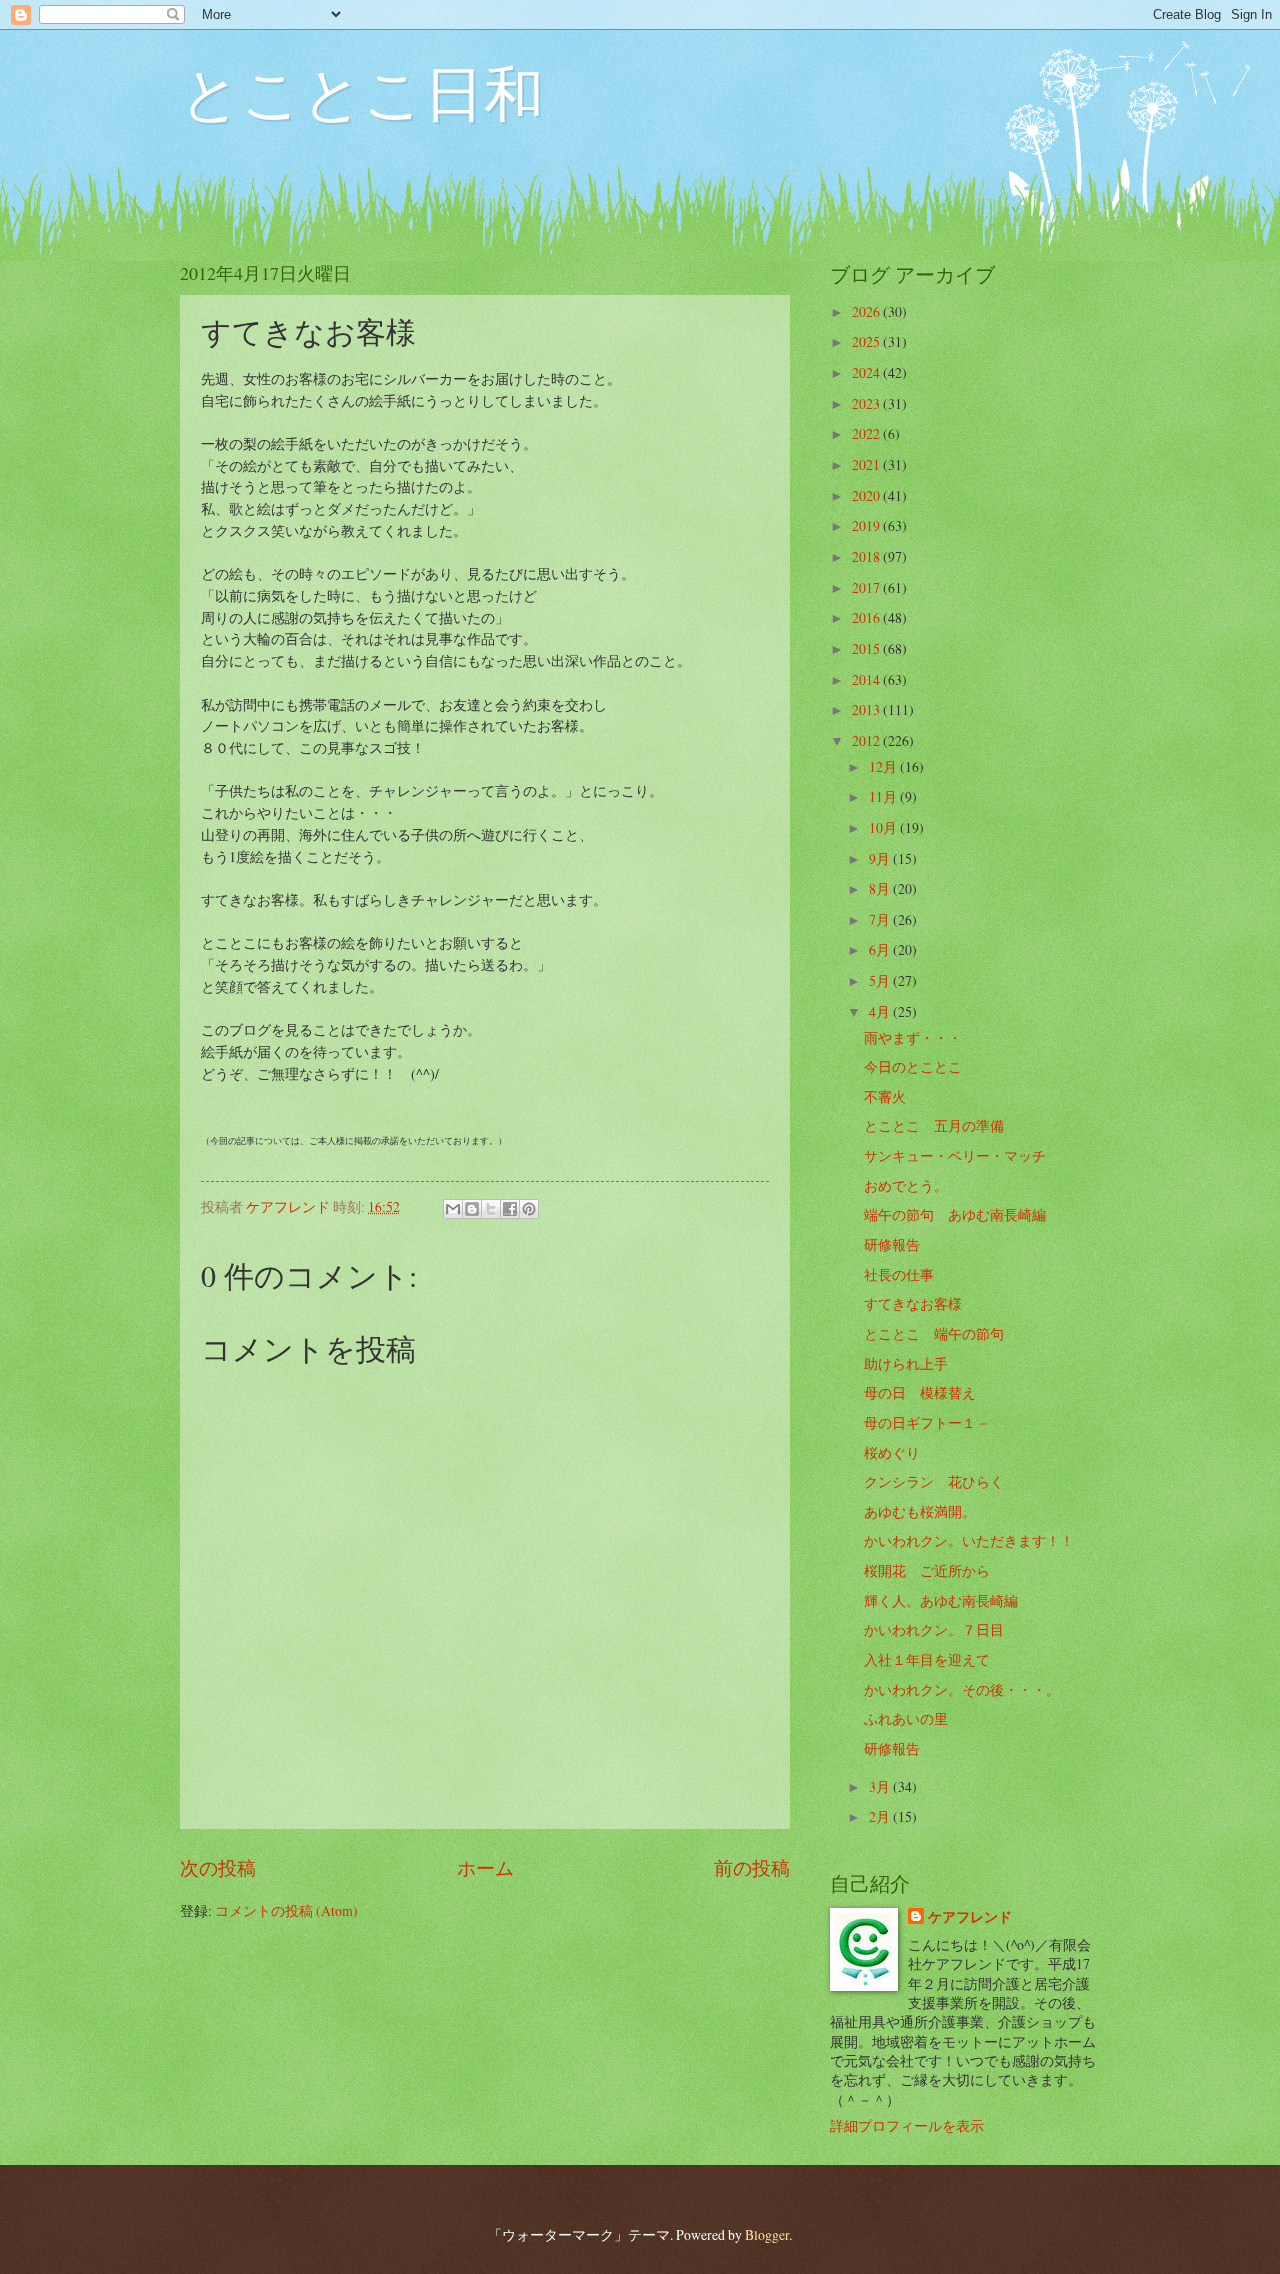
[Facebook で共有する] (510, 1209)
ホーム (485, 1867)
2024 (867, 372)
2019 (867, 525)
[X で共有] (491, 1209)
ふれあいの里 (906, 1718)
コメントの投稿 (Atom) (286, 1910)
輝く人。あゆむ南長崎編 (941, 1600)
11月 (884, 796)
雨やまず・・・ (913, 1037)
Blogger (767, 2234)
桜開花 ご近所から (927, 1570)
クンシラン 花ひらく (934, 1481)
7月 (881, 919)
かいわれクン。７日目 (934, 1629)
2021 (867, 464)
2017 (867, 587)
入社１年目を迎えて (927, 1659)
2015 (867, 648)
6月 (881, 949)
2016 (867, 617)
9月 (881, 858)
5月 (881, 980)
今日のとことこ (913, 1066)
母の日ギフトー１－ (927, 1422)
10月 (884, 827)
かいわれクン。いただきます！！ (969, 1540)
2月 (881, 1816)
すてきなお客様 (913, 1303)
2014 (867, 679)
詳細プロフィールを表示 (907, 2125)
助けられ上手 (906, 1363)
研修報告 (892, 1244)
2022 (867, 433)
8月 (881, 888)
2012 (867, 740)
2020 (867, 495)
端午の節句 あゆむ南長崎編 (955, 1214)
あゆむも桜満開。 (920, 1511)
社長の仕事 (899, 1274)
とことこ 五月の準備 (934, 1125)
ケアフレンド (970, 1917)
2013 (867, 709)
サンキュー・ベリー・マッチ (955, 1155)
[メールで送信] (453, 1209)
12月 (884, 766)
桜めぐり (892, 1452)
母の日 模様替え (920, 1392)
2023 (867, 403)
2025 (867, 341)
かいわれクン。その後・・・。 (962, 1689)
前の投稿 (752, 1867)
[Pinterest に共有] (529, 1209)
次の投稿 (218, 1867)
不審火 (885, 1096)
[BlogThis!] (472, 1209)
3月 (881, 1786)
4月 (881, 1011)
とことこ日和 (362, 92)
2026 (867, 311)
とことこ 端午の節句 (934, 1333)
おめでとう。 (906, 1185)
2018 (867, 556)
